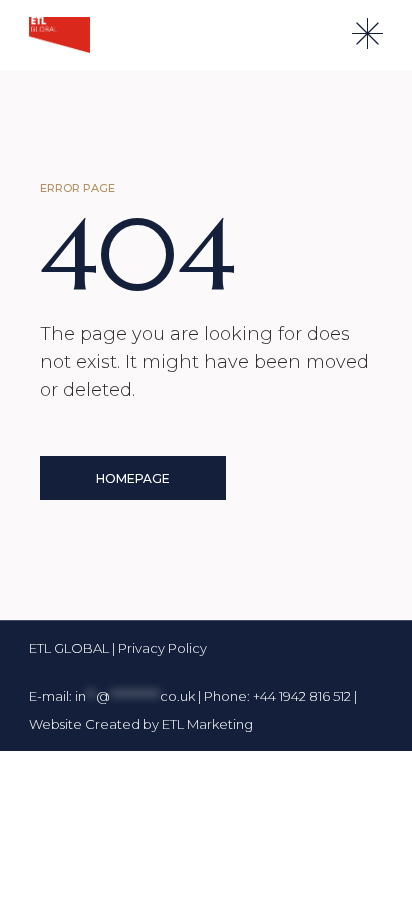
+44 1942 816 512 (302, 696)
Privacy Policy (162, 648)
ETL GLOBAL (70, 648)
